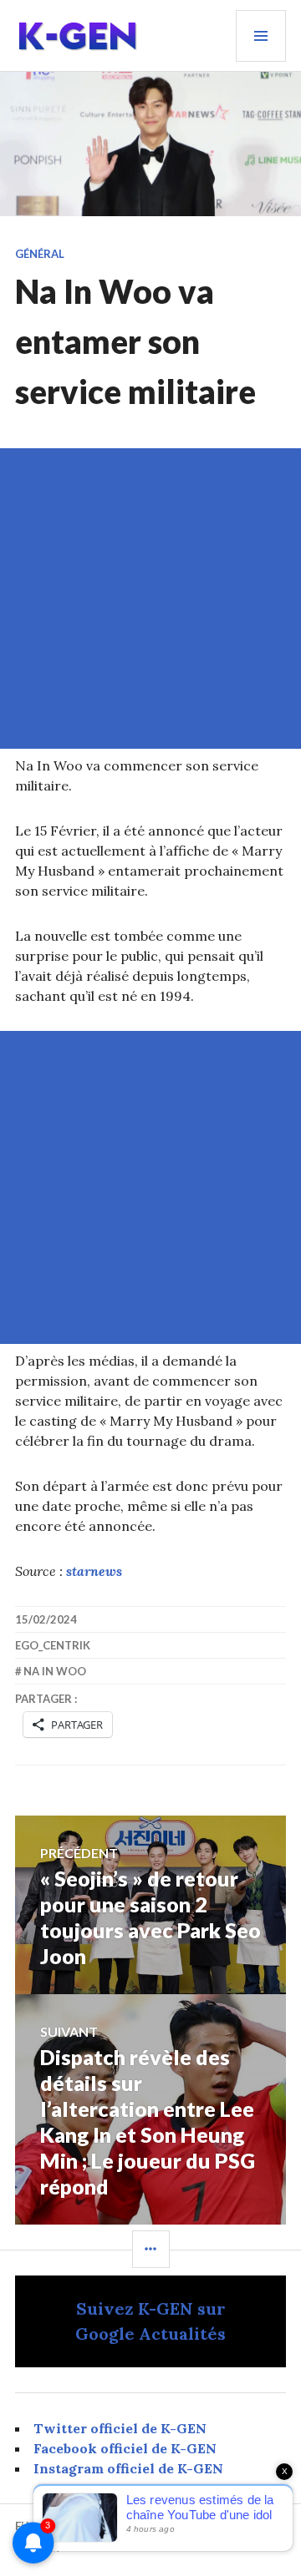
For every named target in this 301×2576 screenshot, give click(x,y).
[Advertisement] (150, 599)
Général (40, 254)
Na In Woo (55, 1671)
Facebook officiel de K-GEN (125, 2448)
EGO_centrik (53, 1645)
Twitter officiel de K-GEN (120, 2428)
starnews (94, 1571)
